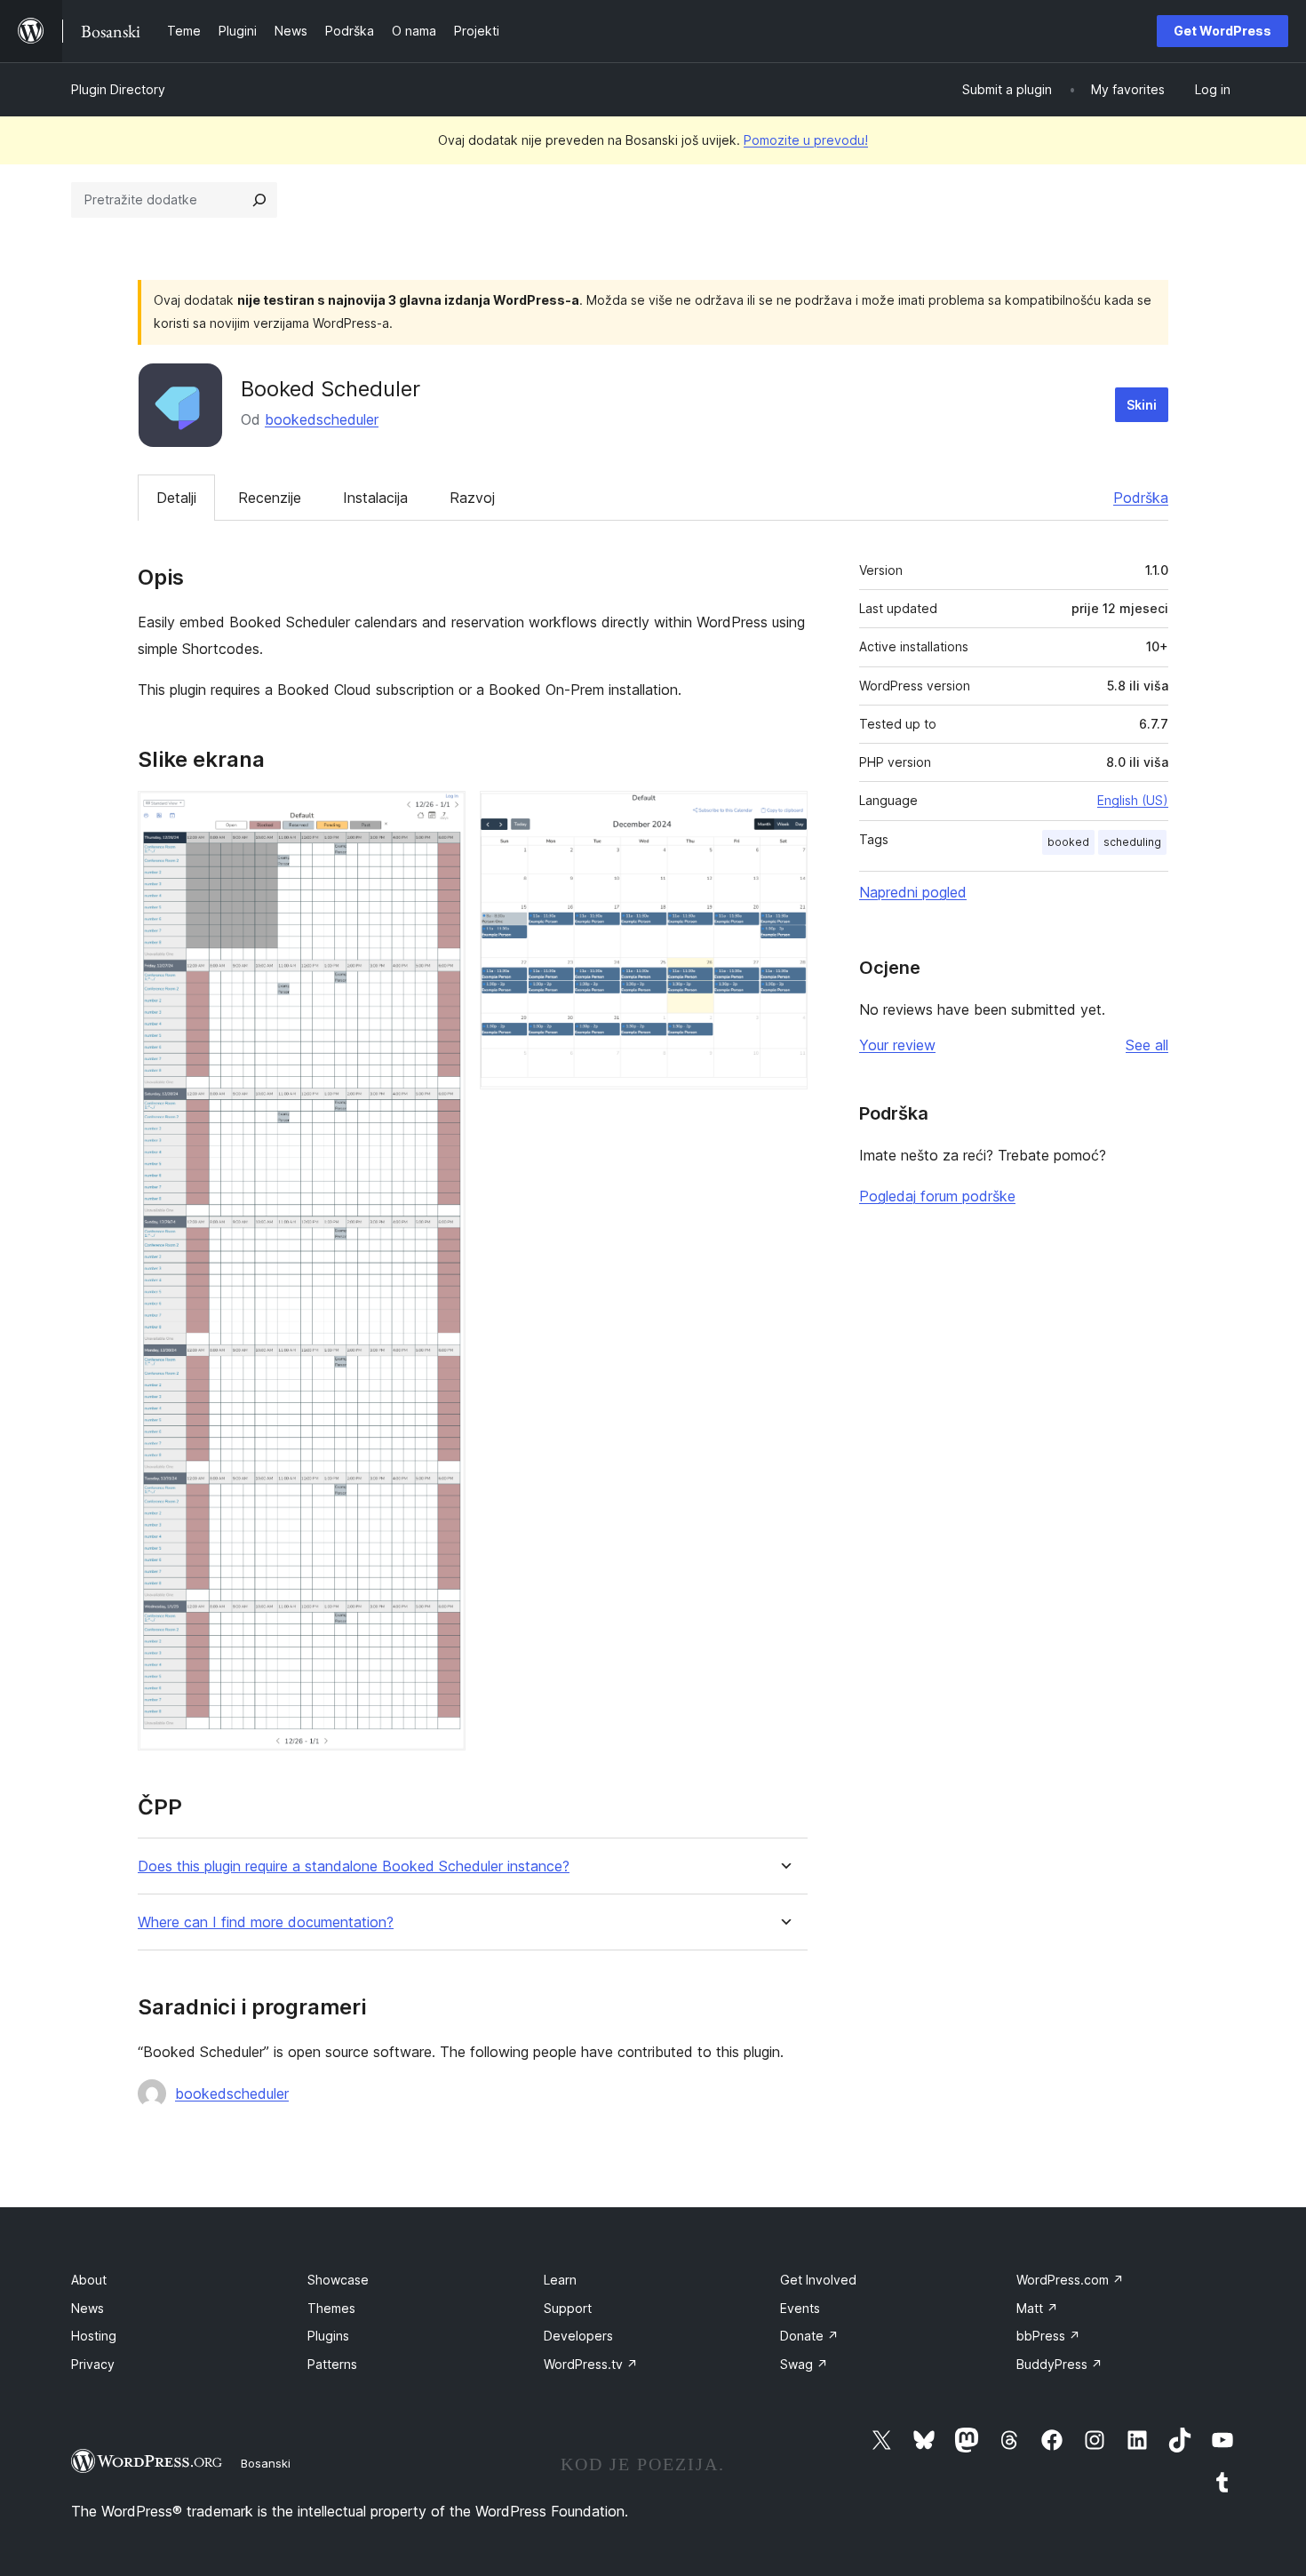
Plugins (328, 2336)
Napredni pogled (913, 892)
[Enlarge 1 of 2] (442, 815)
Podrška (1141, 498)
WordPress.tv (591, 2364)
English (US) (1133, 800)
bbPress (1048, 2336)
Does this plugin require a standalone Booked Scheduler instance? (354, 1866)
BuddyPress (1059, 2364)
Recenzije (270, 498)
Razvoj (472, 498)
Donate (809, 2336)
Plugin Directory (118, 89)
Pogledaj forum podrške (937, 1196)
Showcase (338, 2280)
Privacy (93, 2364)
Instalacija (375, 498)
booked (1068, 842)
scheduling (1132, 842)
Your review (897, 1045)
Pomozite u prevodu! (806, 140)
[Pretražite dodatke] (259, 200)
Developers (578, 2336)
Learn (560, 2280)
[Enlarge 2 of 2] (784, 815)
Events (800, 2308)
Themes (331, 2308)
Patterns (332, 2364)
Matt (1037, 2308)
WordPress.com (1070, 2280)
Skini (1142, 405)
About (89, 2280)
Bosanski (266, 2463)
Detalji (176, 498)
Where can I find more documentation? (266, 1922)
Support (568, 2308)
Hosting (94, 2336)
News (88, 2308)
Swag (804, 2364)
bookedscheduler (322, 419)
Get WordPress (1222, 31)
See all (1147, 1045)
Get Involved (818, 2280)
